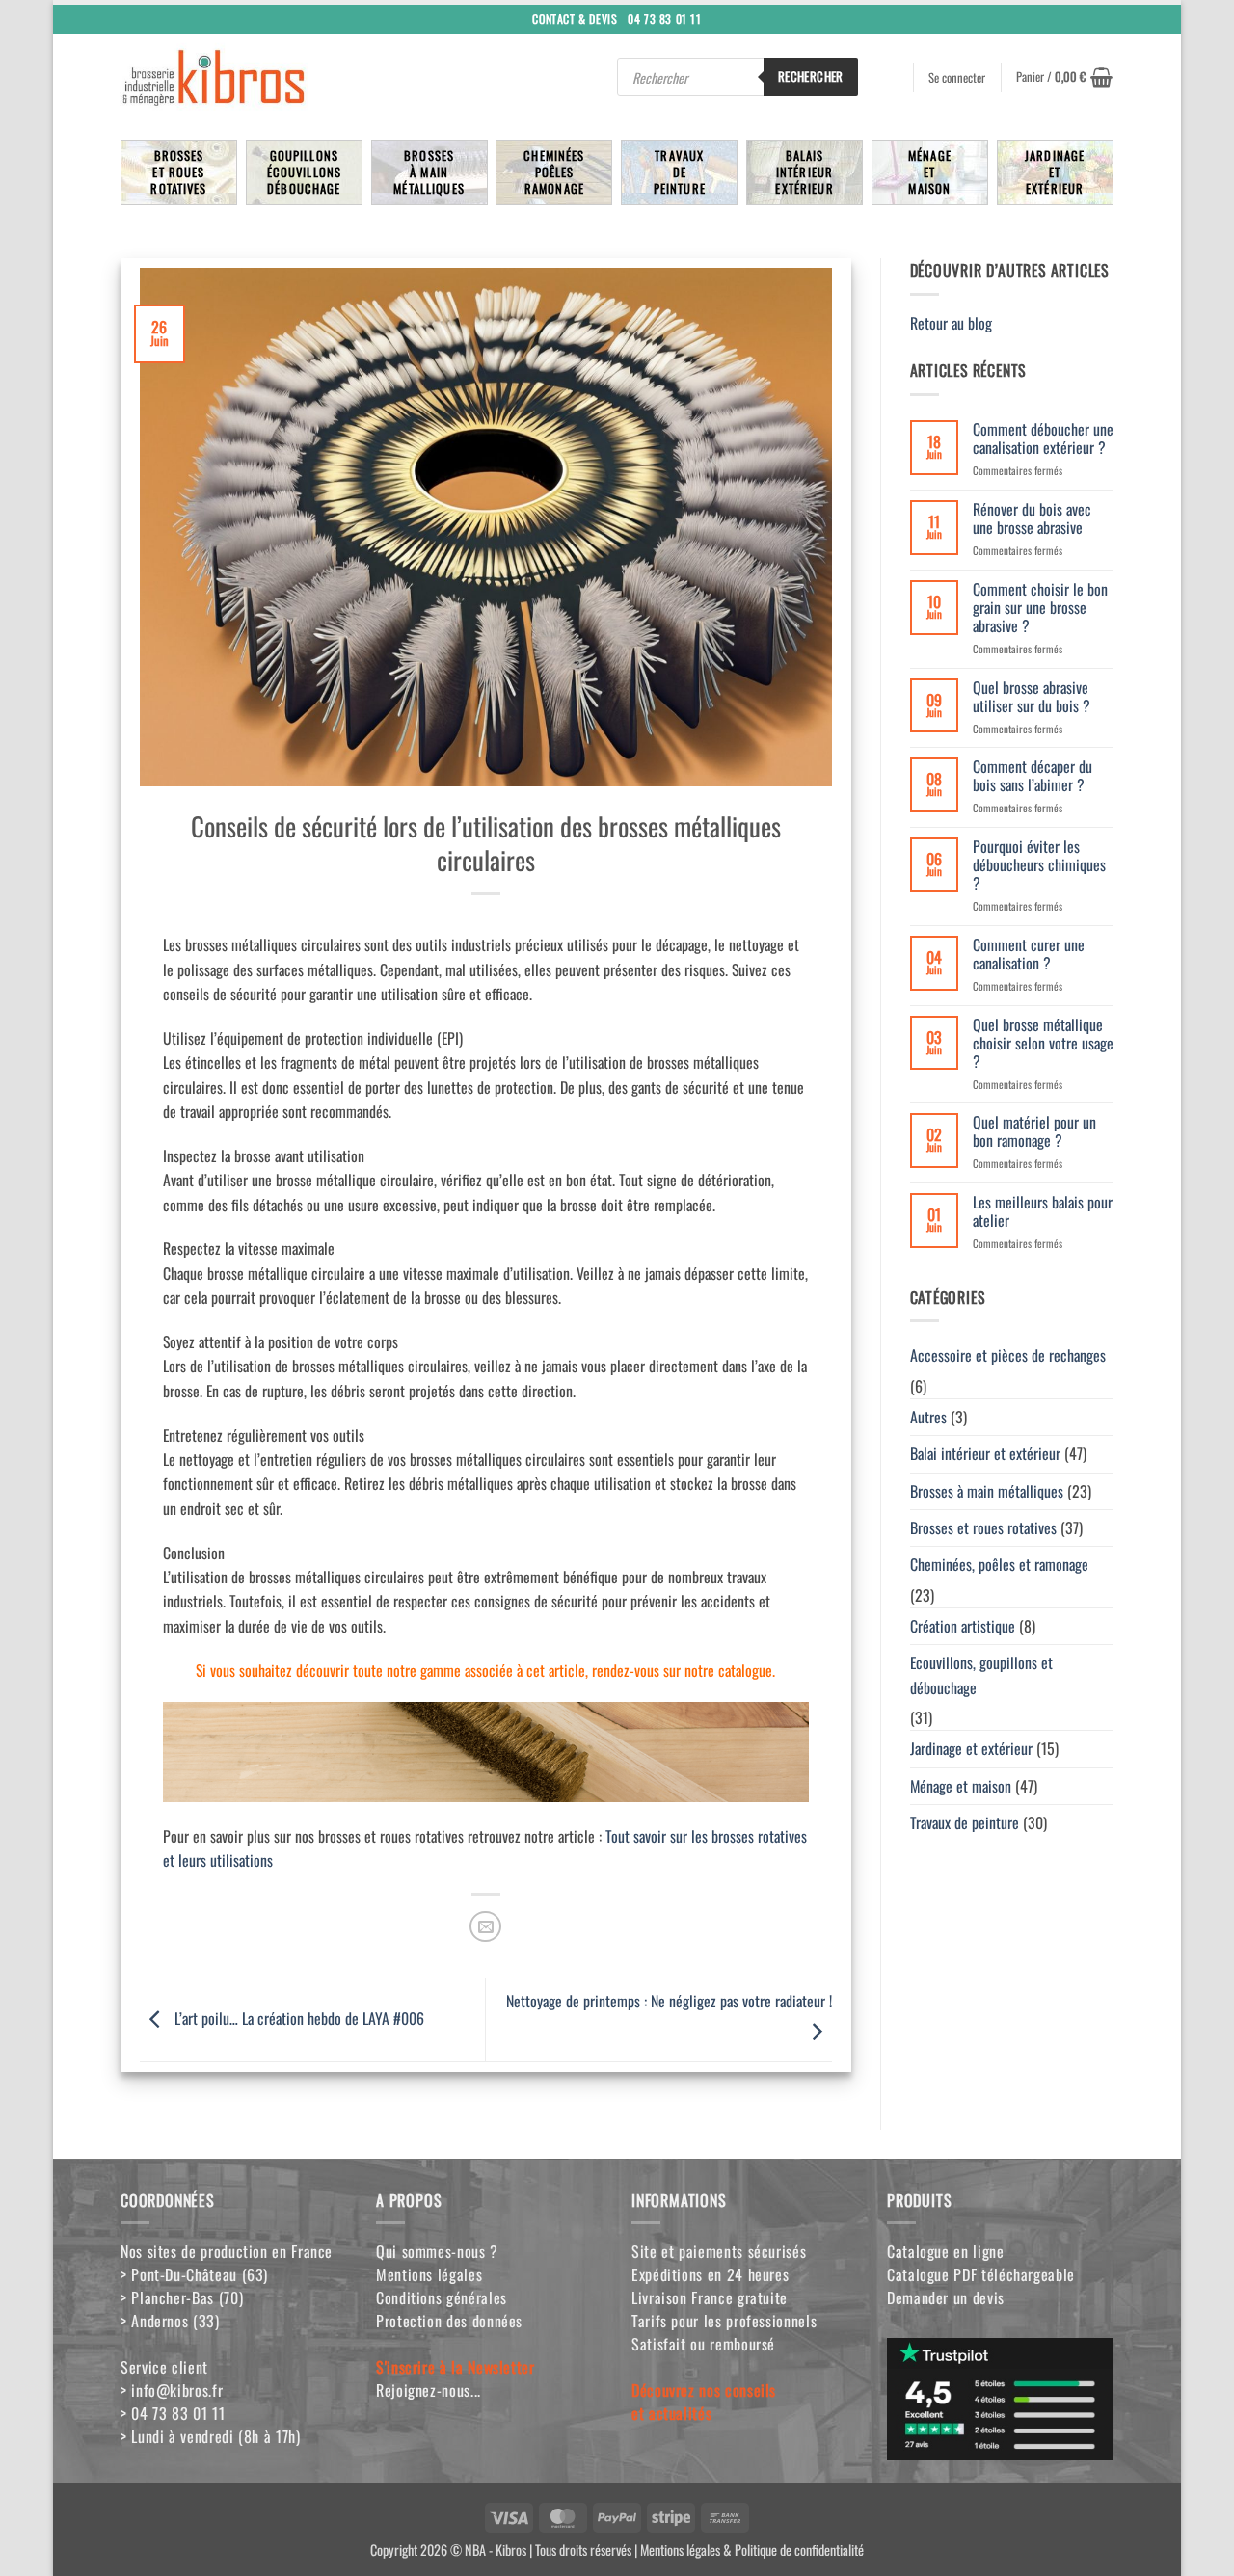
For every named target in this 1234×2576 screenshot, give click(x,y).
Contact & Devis (575, 18)
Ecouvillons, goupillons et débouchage (981, 1674)
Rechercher (811, 76)
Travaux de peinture (965, 1822)
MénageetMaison (930, 172)
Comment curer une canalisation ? (1029, 954)
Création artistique (963, 1626)
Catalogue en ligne (946, 2251)
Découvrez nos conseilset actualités (704, 2402)
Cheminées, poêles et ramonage (999, 1564)
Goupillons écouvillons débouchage (305, 172)
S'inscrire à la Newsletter (456, 2367)
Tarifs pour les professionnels (724, 2321)
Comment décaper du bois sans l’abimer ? (1033, 776)
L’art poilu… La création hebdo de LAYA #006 (297, 2018)
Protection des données (449, 2321)
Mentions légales (429, 2274)
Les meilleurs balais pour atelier (1043, 1211)
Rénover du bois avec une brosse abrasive (1032, 518)
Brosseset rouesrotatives (178, 172)
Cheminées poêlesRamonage (554, 172)
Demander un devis (946, 2297)
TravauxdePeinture (680, 172)
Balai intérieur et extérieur (985, 1453)
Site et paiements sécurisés (719, 2251)
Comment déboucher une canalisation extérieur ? (1043, 438)
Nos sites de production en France (227, 2251)
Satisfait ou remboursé (703, 2344)
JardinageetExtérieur (1055, 172)
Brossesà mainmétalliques (429, 172)
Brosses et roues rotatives (983, 1527)
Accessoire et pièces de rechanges (1008, 1355)
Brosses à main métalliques (987, 1491)
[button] (1064, 77)
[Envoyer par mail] (485, 1927)
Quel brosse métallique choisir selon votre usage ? (1043, 1043)
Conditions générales (442, 2297)
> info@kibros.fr (172, 2390)
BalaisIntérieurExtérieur (804, 172)
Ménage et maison (961, 1786)
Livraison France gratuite (710, 2297)
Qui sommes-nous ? (437, 2251)
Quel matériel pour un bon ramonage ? (1034, 1131)
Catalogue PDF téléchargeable (981, 2274)
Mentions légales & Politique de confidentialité (752, 2549)
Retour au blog (953, 323)
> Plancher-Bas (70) (182, 2297)
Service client (164, 2367)
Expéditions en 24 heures (710, 2274)
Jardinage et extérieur (971, 1748)
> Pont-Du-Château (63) (194, 2274)
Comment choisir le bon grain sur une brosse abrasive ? (1040, 608)
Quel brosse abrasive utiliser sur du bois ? (1032, 697)
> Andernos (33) (170, 2321)
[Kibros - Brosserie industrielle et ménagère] (260, 77)
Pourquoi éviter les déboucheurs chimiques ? (1039, 865)
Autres (928, 1417)
